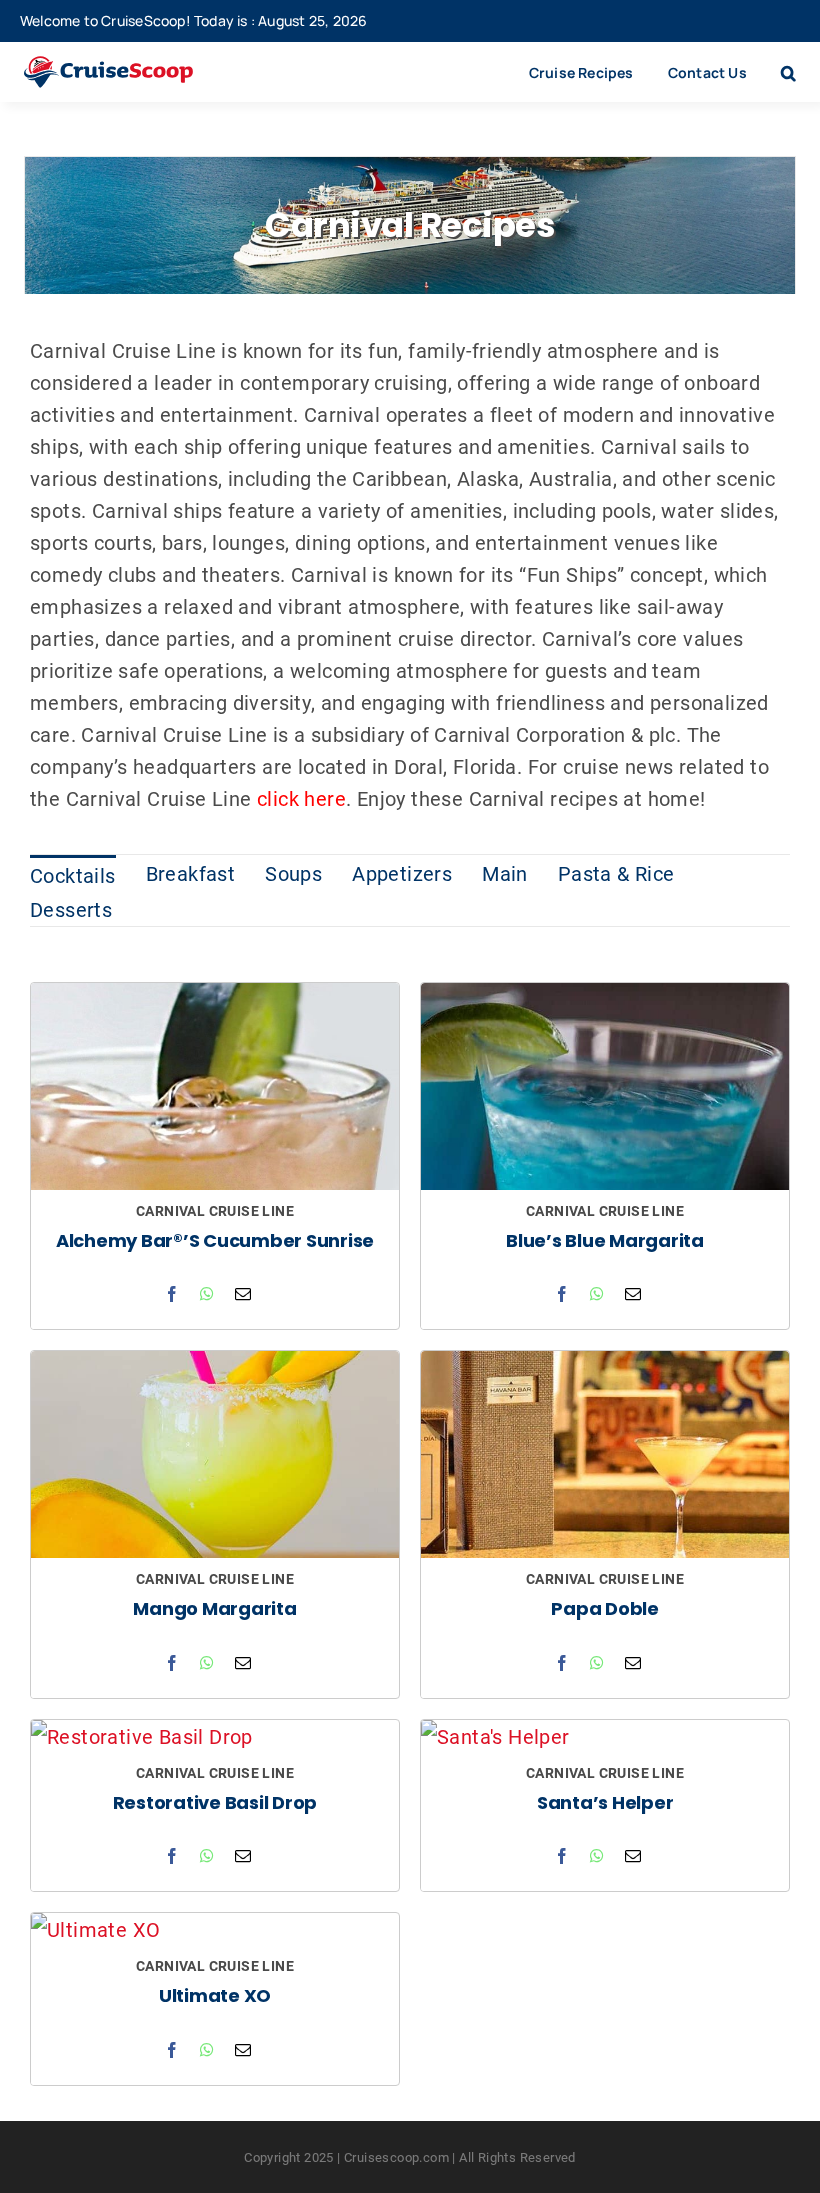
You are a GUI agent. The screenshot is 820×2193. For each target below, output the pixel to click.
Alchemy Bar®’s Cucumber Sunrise (215, 1242)
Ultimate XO (215, 1997)
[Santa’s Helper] (495, 1736)
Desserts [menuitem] (71, 909)
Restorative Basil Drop (215, 1804)
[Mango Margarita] (215, 1367)
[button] (788, 72)
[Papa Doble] (605, 1367)
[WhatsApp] (207, 1294)
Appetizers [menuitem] (402, 873)
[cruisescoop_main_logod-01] (129, 66)
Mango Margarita (214, 1610)
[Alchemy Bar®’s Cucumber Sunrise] (215, 999)
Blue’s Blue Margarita (605, 1242)
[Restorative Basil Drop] (142, 1736)
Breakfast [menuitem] (191, 873)
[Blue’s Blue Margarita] (605, 999)
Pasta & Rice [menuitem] (616, 873)
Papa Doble (605, 1610)
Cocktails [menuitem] (73, 875)
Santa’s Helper (605, 1804)
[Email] (243, 1294)
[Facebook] (172, 1294)
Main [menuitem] (505, 873)
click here (301, 798)
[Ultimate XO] (95, 1929)
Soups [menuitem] (293, 873)
